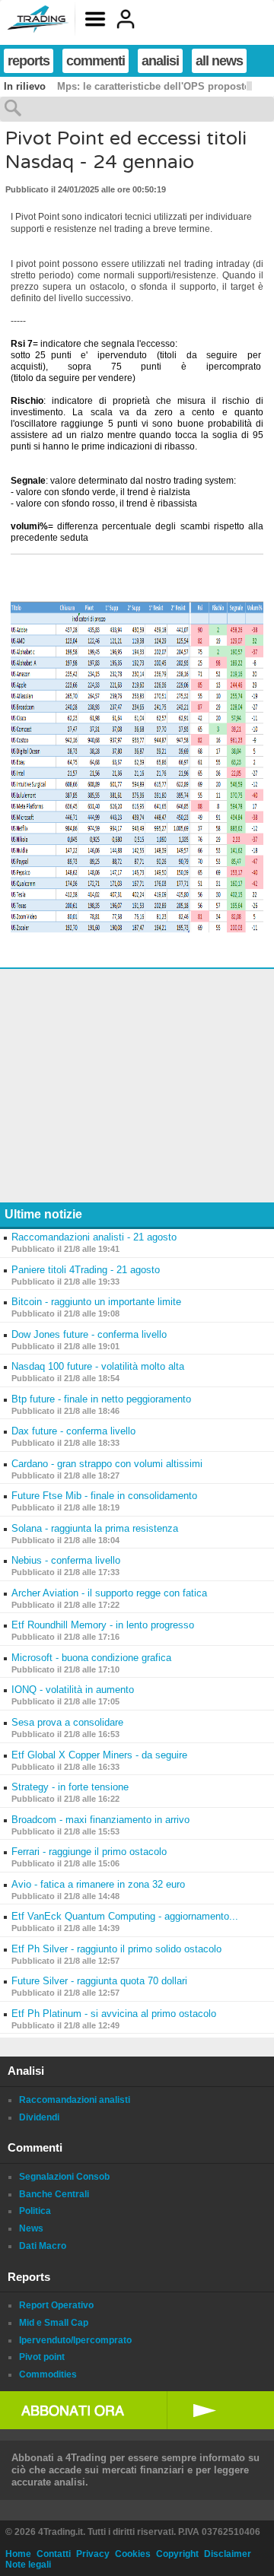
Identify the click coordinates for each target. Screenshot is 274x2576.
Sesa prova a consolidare (67, 1722)
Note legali (28, 2565)
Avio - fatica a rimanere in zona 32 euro (98, 1884)
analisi (160, 61)
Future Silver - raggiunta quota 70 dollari (99, 1981)
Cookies (133, 2554)
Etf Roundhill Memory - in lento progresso (103, 1625)
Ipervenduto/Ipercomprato (75, 2340)
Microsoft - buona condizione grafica (91, 1658)
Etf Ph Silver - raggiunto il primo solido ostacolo (116, 1949)
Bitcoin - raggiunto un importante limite (96, 1302)
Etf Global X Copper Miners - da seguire (99, 1755)
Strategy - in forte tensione (70, 1787)
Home (18, 2554)
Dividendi (39, 2117)
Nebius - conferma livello (66, 1560)
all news (219, 61)
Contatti (54, 2554)
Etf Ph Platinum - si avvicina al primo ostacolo (114, 2014)
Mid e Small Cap (54, 2323)
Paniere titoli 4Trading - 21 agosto (86, 1270)
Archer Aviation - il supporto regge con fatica (109, 1593)
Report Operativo (56, 2305)
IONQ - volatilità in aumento (73, 1690)
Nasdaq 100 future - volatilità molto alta (98, 1366)
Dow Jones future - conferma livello (89, 1334)
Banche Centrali (54, 2194)
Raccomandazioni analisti (75, 2100)
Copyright (177, 2554)
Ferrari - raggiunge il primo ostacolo (89, 1852)
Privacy (93, 2554)
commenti (96, 61)
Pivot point (42, 2357)
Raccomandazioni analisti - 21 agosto (94, 1237)
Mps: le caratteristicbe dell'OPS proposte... (158, 86)
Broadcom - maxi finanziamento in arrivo (100, 1820)
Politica (35, 2211)
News (31, 2228)
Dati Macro (43, 2246)
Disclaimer (228, 2554)
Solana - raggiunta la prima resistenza (95, 1528)
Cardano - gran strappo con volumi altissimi (107, 1464)
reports (29, 61)
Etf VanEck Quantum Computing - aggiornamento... (125, 1916)
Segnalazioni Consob (64, 2177)
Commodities (48, 2374)
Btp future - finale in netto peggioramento (101, 1399)
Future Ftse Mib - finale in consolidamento (104, 1496)
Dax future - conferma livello (73, 1431)
